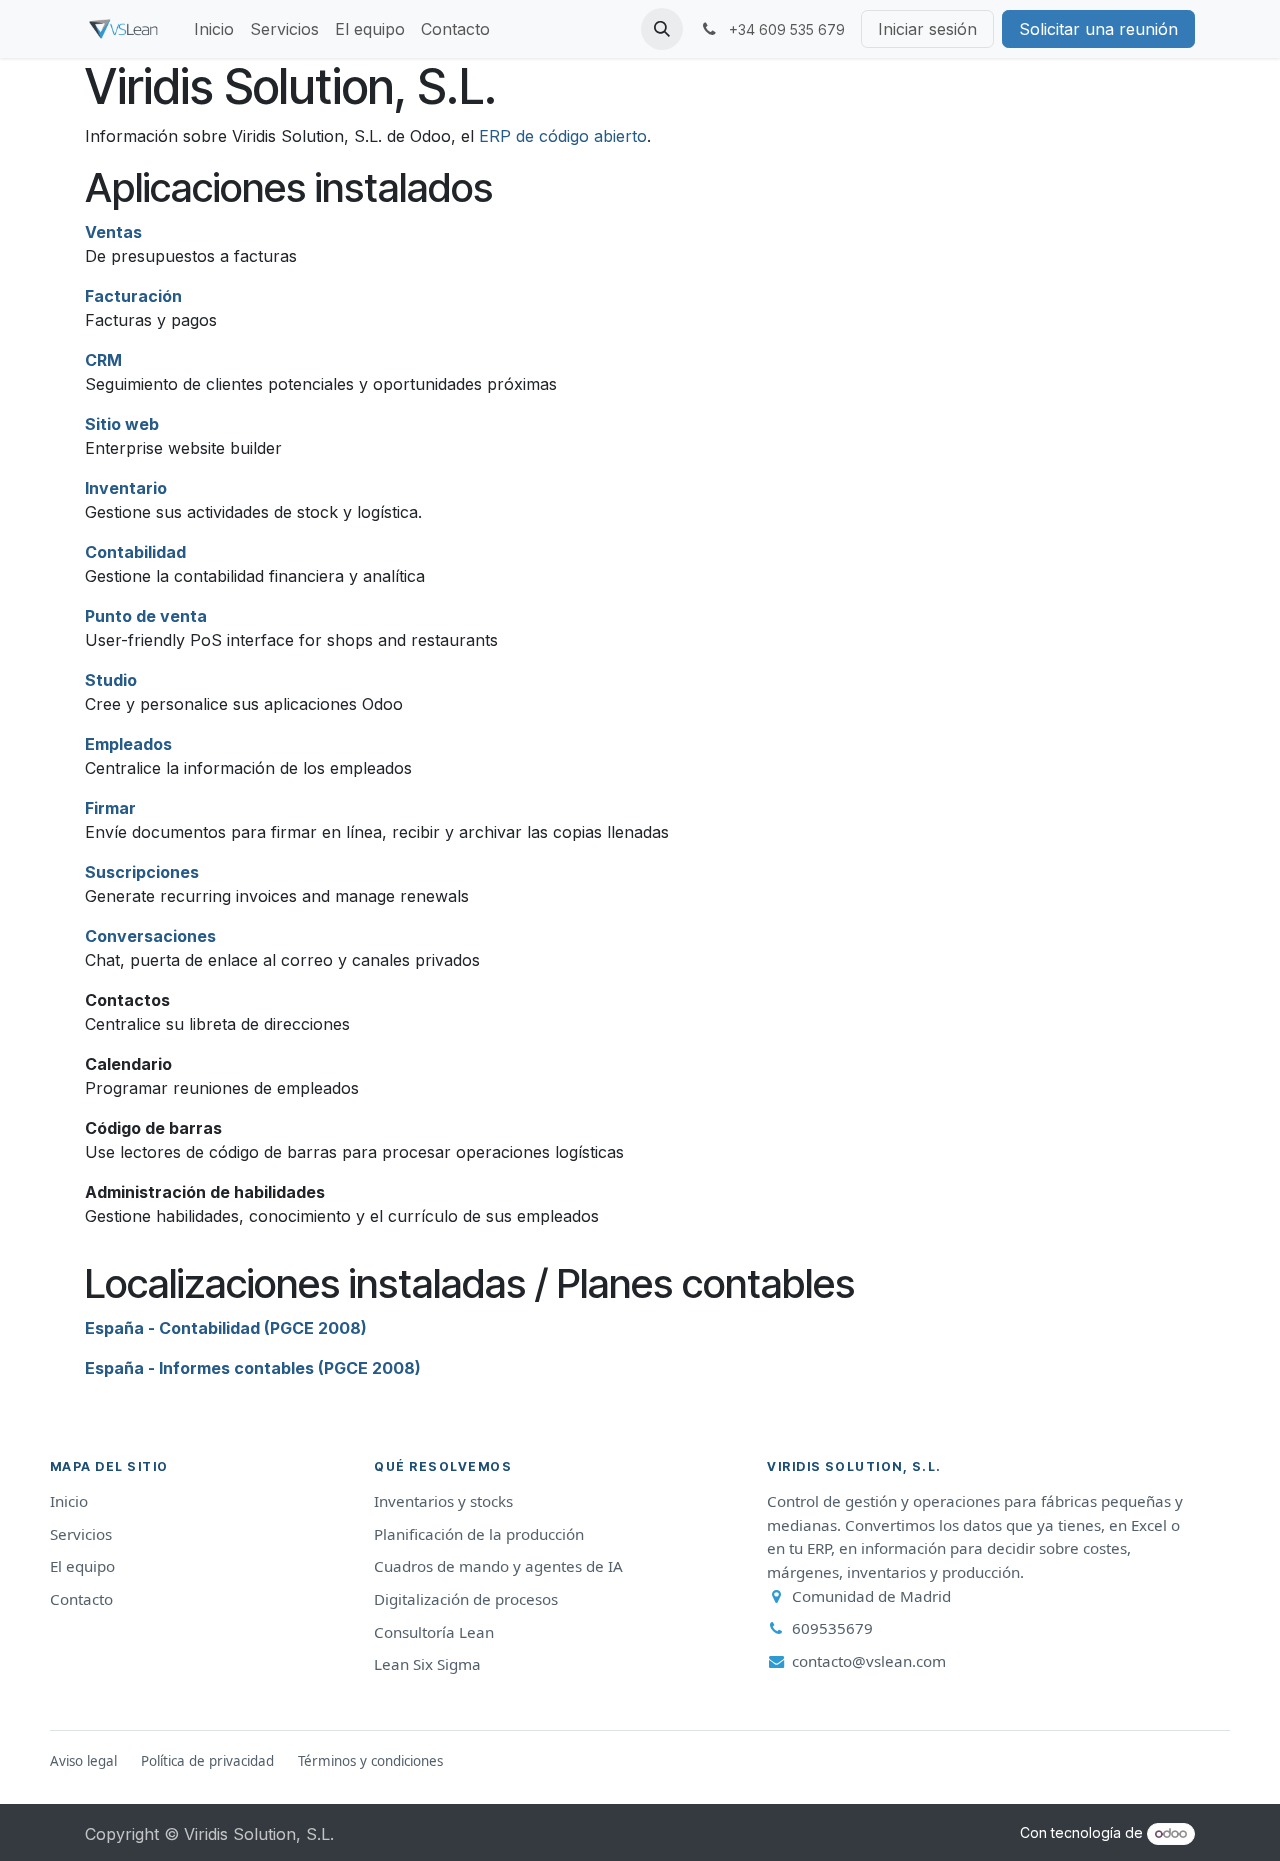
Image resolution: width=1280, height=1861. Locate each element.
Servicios (81, 1534)
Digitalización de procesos (466, 1599)
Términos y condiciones (370, 1761)
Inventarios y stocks (443, 1501)
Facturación (133, 296)
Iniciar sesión (927, 29)
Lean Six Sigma (427, 1664)
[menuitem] (214, 29)
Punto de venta (146, 616)
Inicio (69, 1501)
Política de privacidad (207, 1761)
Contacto (81, 1599)
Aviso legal (83, 1761)
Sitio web (122, 424)
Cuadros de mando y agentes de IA (498, 1566)
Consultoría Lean (434, 1632)
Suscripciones (142, 872)
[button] (662, 29)
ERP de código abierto (563, 136)
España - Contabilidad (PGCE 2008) (226, 1328)
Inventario (126, 488)
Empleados (128, 744)
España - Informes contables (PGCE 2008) (253, 1368)
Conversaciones (150, 936)
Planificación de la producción (479, 1534)
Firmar (110, 808)
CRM (103, 360)
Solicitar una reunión (1098, 29)
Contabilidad (135, 552)
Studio (111, 680)
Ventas (113, 232)
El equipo (82, 1566)
